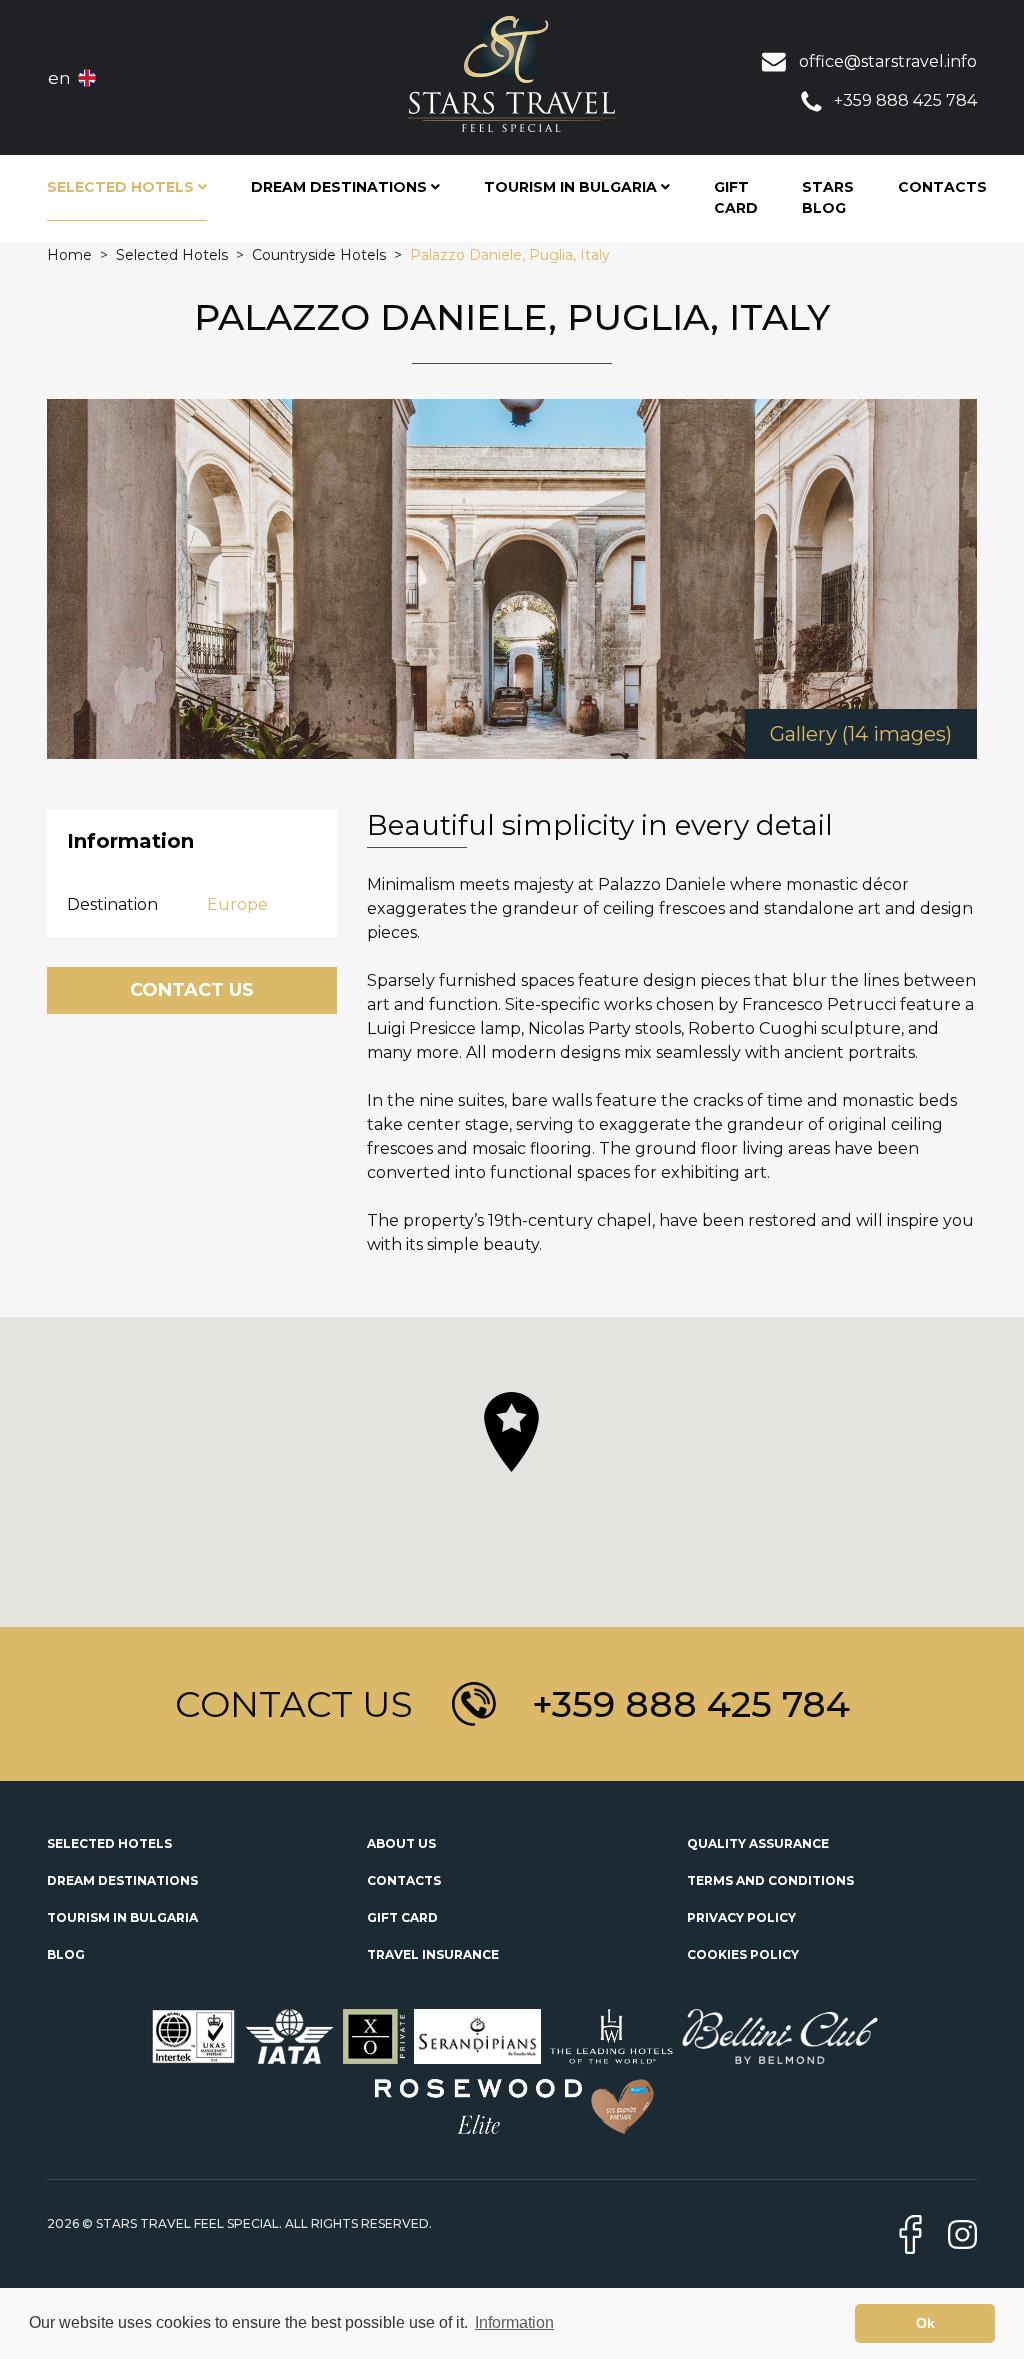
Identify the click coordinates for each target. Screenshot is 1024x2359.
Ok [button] (925, 2323)
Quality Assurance (758, 1843)
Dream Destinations (122, 1880)
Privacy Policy (741, 1917)
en (59, 78)
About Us (401, 1843)
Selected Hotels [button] (122, 187)
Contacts (942, 187)
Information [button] (514, 2322)
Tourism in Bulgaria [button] (572, 187)
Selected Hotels (109, 1843)
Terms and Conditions (770, 1880)
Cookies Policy (743, 1954)
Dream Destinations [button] (341, 187)
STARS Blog (828, 197)
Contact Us (192, 990)
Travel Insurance (433, 1954)
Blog (66, 1954)
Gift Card (736, 197)
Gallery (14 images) (861, 734)
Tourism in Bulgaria (122, 1917)
